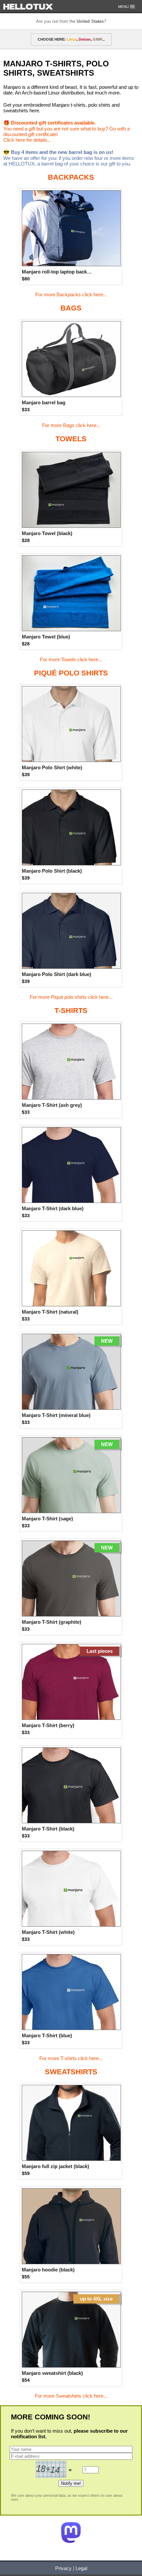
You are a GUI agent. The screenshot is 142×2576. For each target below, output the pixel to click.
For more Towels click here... (71, 659)
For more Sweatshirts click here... (71, 2396)
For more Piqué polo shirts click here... (71, 997)
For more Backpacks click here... (71, 294)
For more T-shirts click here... (71, 2058)
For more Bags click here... (71, 425)
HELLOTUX (28, 7)
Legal (81, 2568)
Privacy (63, 2568)
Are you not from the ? (71, 21)
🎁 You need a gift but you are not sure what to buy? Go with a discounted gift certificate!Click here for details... (67, 131)
